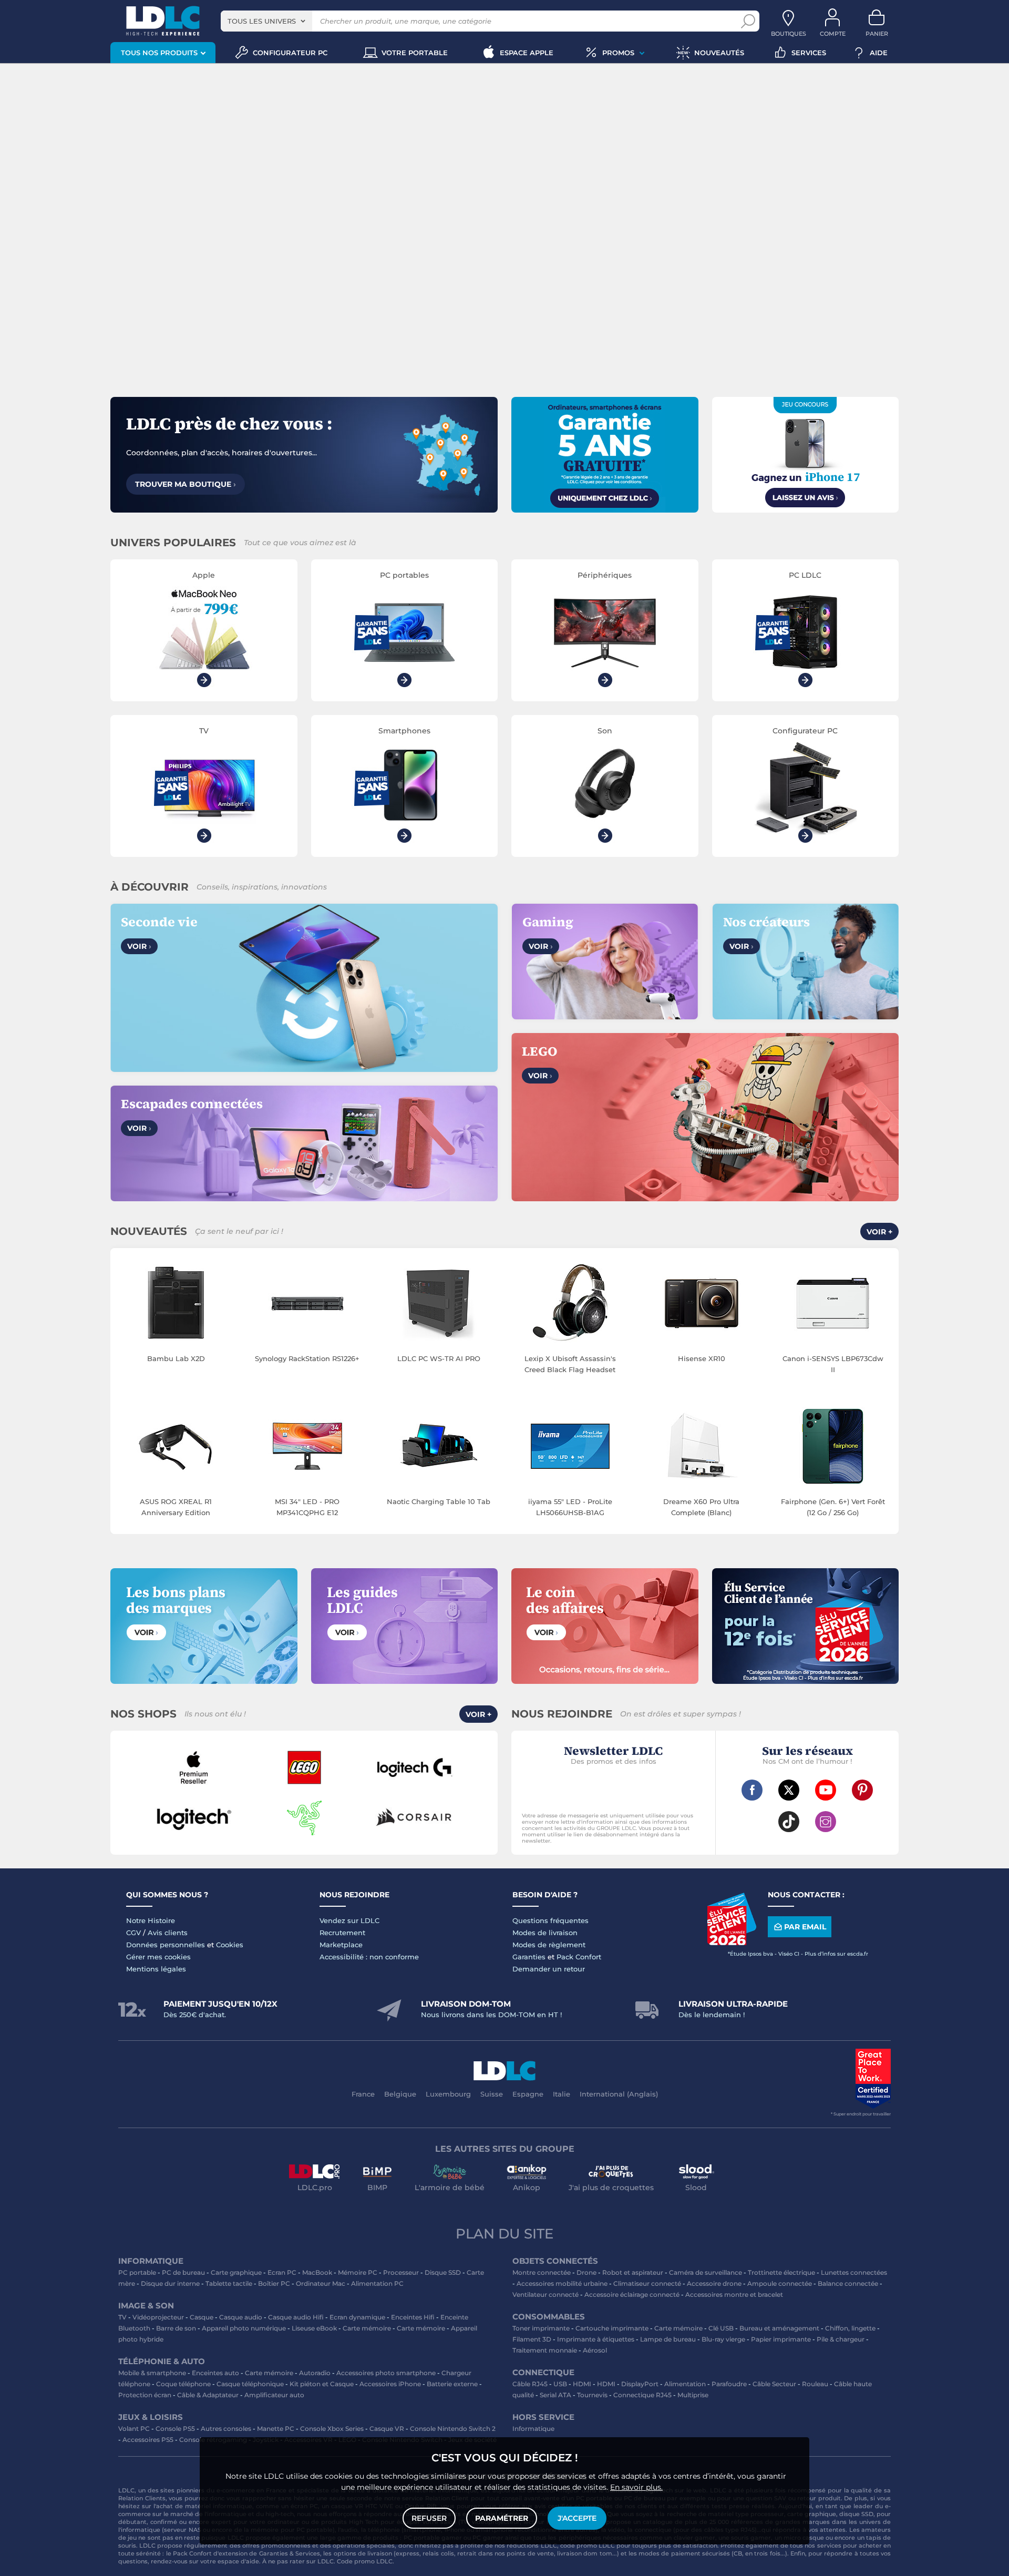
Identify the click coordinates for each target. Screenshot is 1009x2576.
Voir (139, 946)
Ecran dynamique (357, 2317)
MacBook (317, 2272)
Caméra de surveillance (706, 2272)
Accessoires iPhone (390, 2384)
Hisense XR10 (702, 1358)
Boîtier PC (274, 2283)
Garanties (529, 1957)
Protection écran (145, 2395)
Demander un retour (549, 1969)
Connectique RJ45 (642, 2395)
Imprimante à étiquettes (596, 2339)
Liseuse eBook (314, 2328)
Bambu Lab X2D (176, 1358)
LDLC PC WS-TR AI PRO (439, 1358)
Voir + (879, 1232)
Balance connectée (848, 2283)
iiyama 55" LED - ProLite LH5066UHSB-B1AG (570, 1507)
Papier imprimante (781, 2339)
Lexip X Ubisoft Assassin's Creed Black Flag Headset (570, 1364)
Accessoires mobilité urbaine (562, 2283)
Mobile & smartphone (152, 2373)
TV (122, 2317)
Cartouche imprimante (612, 2328)
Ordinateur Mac (321, 2283)
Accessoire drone (714, 2283)
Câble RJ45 (530, 2384)
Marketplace (341, 1945)
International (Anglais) (619, 2094)
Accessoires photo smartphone (386, 2373)
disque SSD (856, 2514)
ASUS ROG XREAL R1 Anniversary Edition (176, 1507)
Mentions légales (156, 1969)
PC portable (137, 2272)
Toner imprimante (541, 2328)
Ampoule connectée (780, 2283)
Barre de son (176, 2328)
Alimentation (685, 2384)
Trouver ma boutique (186, 484)
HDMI (582, 2384)
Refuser (429, 2518)
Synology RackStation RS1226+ (307, 1358)
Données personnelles (166, 1945)
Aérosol (595, 2350)
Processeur (401, 2272)
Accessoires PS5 (148, 2440)
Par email (805, 1927)
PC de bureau (183, 2272)
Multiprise (693, 2395)
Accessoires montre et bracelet (734, 2294)
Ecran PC (282, 2272)
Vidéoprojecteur (158, 2317)
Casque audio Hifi (296, 2317)
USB (560, 2384)
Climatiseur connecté (647, 2283)
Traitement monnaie (545, 2350)
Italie (562, 2094)
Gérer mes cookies (158, 1957)
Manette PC (276, 2429)
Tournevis (592, 2395)
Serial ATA (555, 2395)
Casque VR (387, 2429)
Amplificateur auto (274, 2395)
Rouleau (815, 2384)
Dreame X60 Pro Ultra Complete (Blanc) (701, 1507)
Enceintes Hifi (413, 2317)
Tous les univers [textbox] (262, 21)
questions (133, 2561)
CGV (133, 1933)
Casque (202, 2317)
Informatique (533, 2429)
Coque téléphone (183, 2384)
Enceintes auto (215, 2373)
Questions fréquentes (550, 1920)
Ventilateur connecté (545, 2294)
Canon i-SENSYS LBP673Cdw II (833, 1364)
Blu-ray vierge (723, 2339)
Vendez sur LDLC (349, 1920)
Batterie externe (452, 2384)
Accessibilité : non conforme (369, 1957)
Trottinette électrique (781, 2272)
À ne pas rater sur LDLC (298, 2561)
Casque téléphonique (250, 2384)
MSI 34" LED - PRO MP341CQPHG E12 (307, 1507)
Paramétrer (502, 2518)
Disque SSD (443, 2272)
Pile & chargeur (841, 2339)
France (363, 2094)
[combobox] (266, 21)
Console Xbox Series (332, 2429)
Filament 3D (532, 2339)
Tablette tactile (229, 2283)
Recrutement (342, 1933)
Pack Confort (579, 1957)
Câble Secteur (774, 2384)
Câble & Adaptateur (208, 2395)
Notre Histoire (151, 1920)
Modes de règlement (549, 1945)
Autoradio (315, 2373)
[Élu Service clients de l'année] (732, 1943)
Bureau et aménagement (779, 2328)
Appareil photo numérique (244, 2328)
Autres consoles (226, 2429)
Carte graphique (236, 2272)
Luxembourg (448, 2094)
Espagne (528, 2094)
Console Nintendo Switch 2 (453, 2429)
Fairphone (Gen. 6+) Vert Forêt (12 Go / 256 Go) (833, 1507)
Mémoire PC (358, 2272)
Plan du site (504, 2234)
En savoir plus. (636, 2487)
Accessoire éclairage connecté (632, 2294)
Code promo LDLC (365, 2561)
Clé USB (721, 2328)
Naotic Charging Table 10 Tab (439, 1501)
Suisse (492, 2094)
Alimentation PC (377, 2283)
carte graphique (812, 2514)
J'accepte (577, 2518)
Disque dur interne (170, 2283)
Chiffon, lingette (850, 2328)
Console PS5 (175, 2429)
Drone (586, 2272)
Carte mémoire (367, 2328)
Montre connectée (542, 2272)
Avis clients (168, 1933)
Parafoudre (729, 2384)
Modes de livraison (545, 1933)
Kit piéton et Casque (322, 2384)
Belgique (400, 2094)
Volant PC (134, 2429)
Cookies (230, 1945)
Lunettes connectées (854, 2272)
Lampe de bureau (668, 2339)
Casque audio (241, 2317)
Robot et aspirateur (633, 2272)
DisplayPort (640, 2384)
